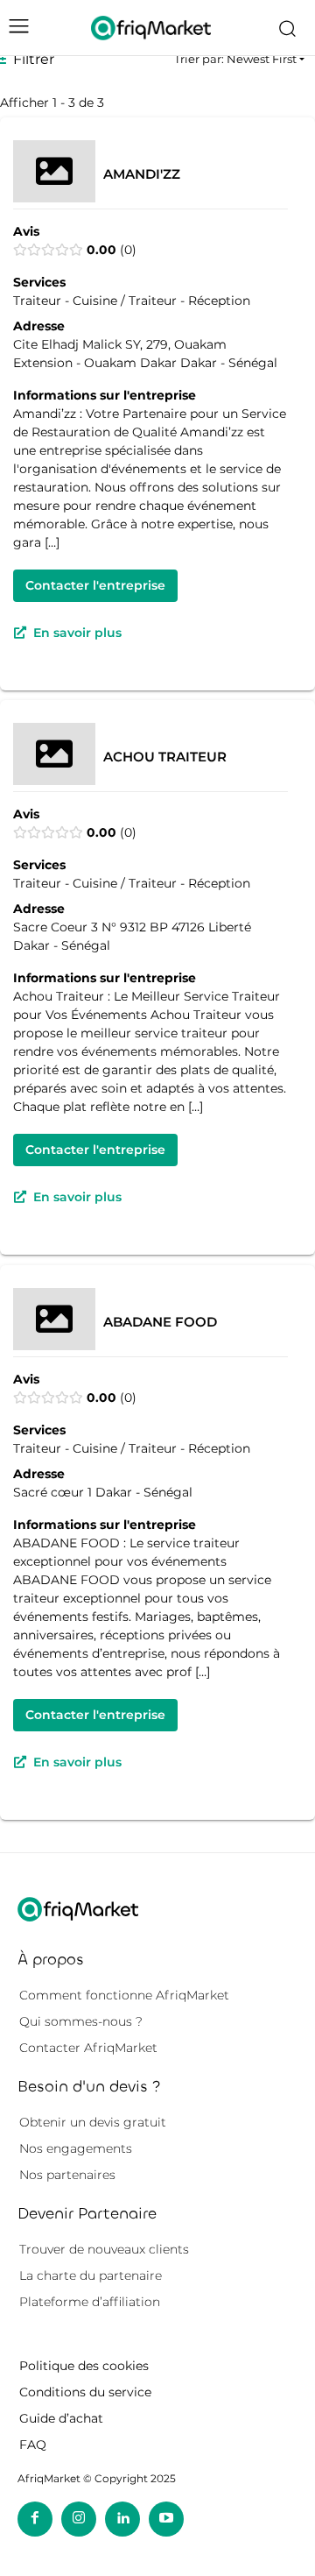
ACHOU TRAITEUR (165, 757)
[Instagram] (79, 2519)
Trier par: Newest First (235, 59)
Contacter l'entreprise (95, 584)
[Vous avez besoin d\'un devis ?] (151, 28)
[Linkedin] (122, 2519)
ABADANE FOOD (160, 1322)
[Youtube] (166, 2519)
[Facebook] (35, 2519)
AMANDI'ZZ (142, 173)
